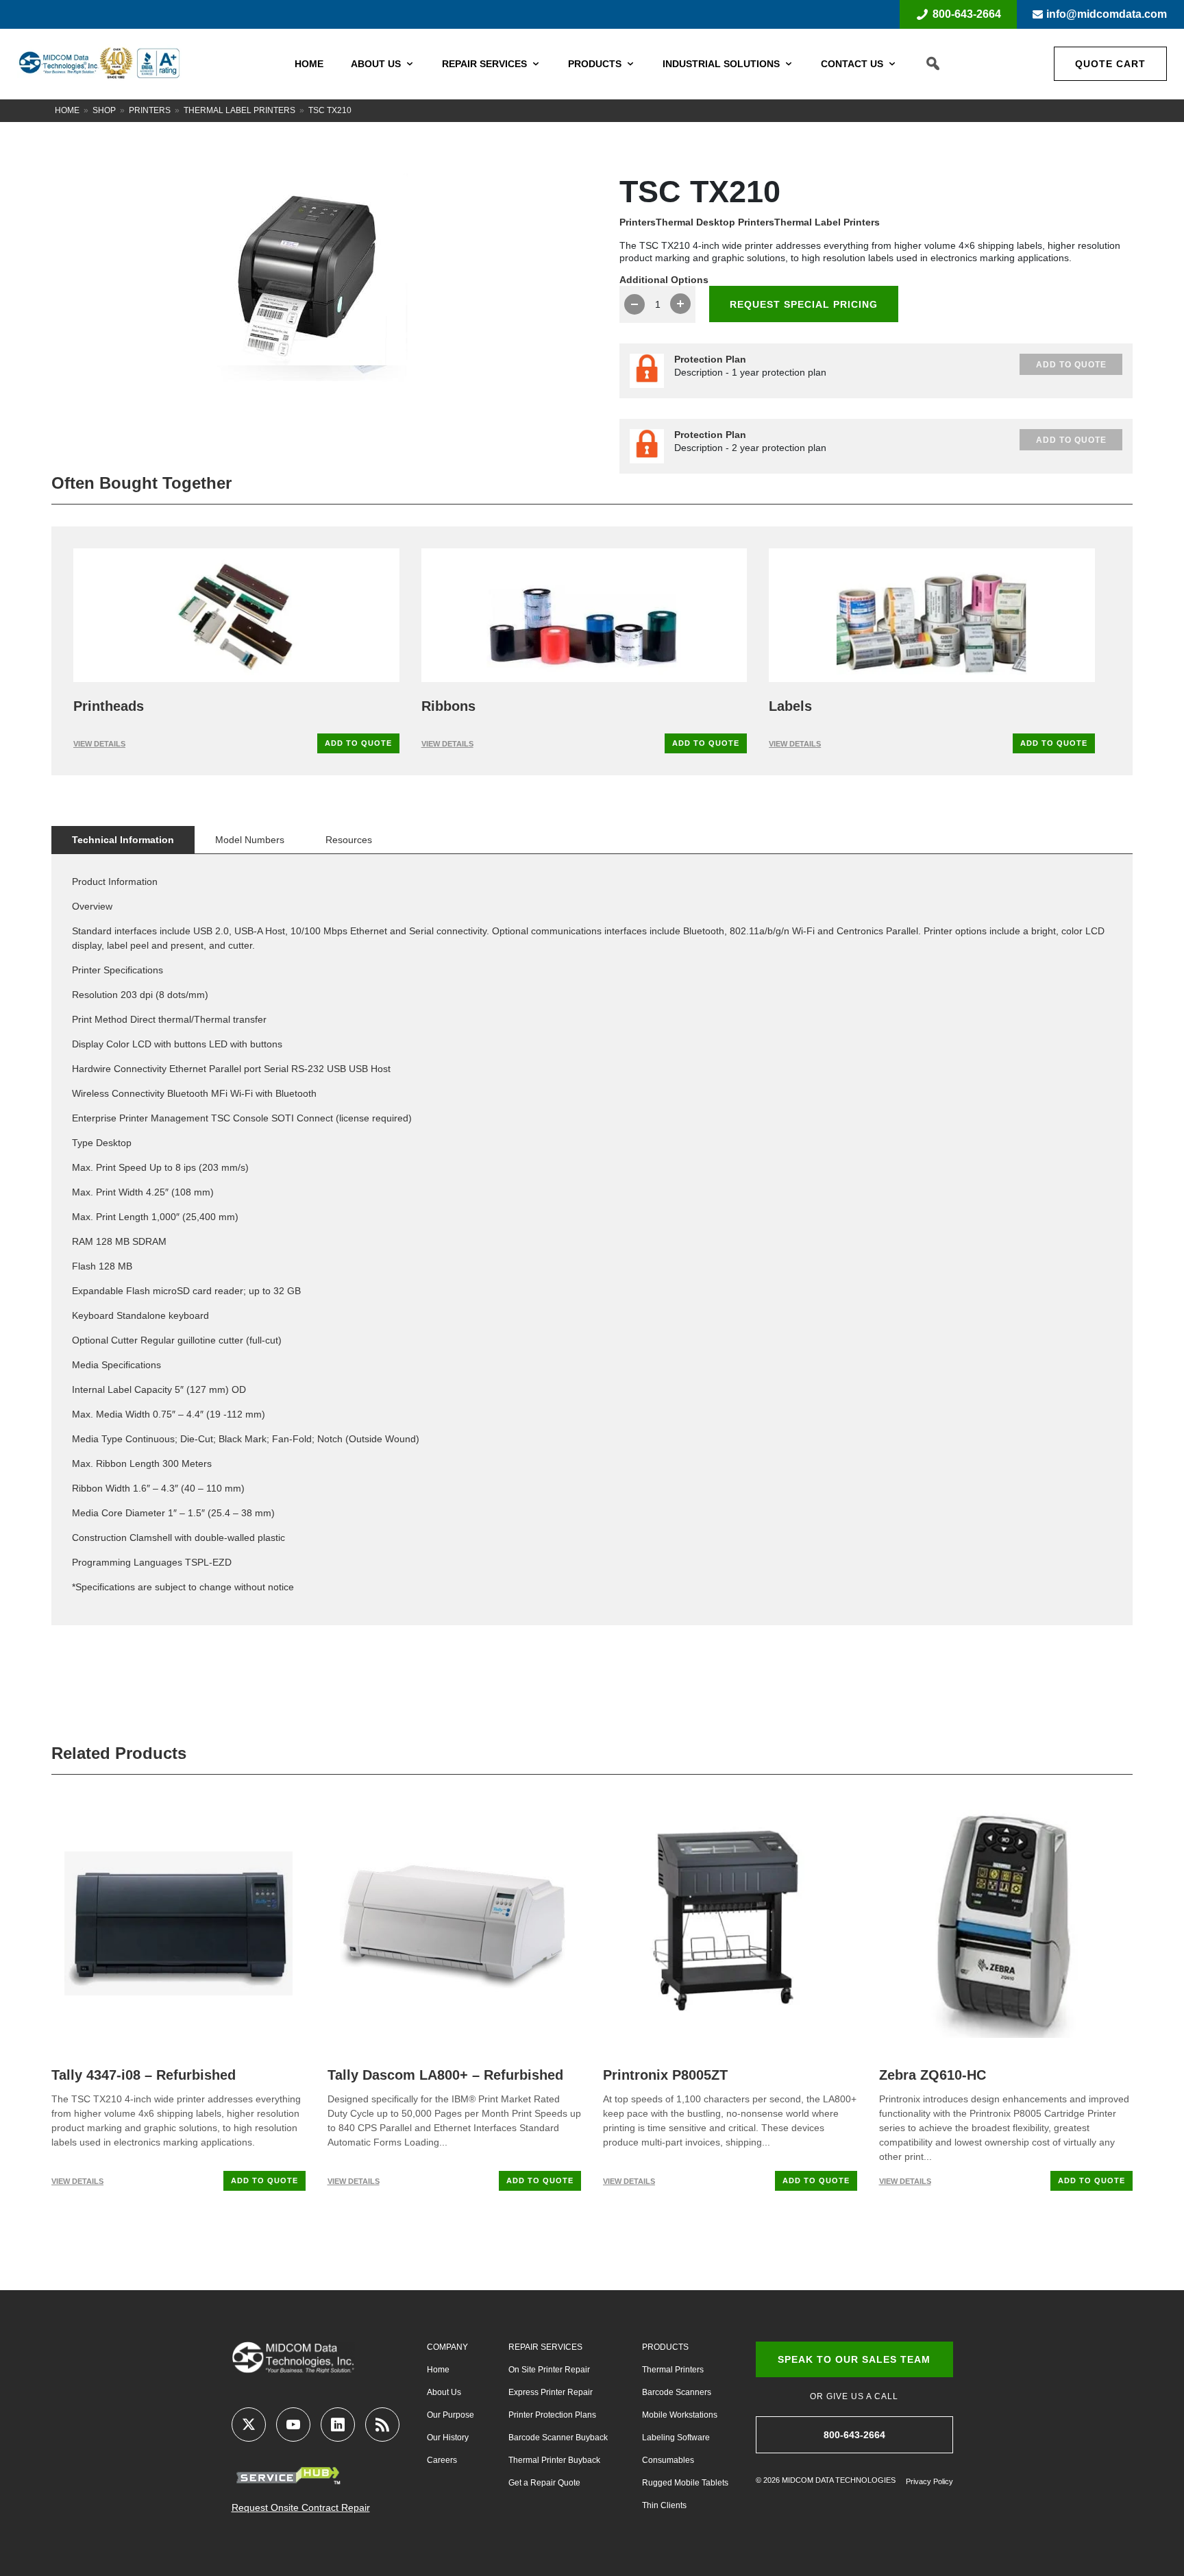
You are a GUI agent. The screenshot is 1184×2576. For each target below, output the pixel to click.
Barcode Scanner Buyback (558, 2438)
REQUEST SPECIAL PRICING (804, 304)
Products (595, 64)
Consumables (668, 2460)
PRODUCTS (665, 2347)
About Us (376, 64)
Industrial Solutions (721, 64)
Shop (104, 110)
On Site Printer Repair (549, 2370)
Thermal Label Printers (239, 110)
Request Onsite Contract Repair (301, 2507)
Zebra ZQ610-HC (933, 2075)
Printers (150, 110)
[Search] (933, 64)
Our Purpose (451, 2415)
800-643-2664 (967, 14)
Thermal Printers (673, 2370)
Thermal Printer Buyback (554, 2460)
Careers (442, 2460)
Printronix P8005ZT (665, 2075)
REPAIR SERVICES (545, 2347)
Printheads (109, 706)
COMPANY (447, 2347)
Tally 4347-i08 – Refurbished (144, 2075)
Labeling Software (676, 2438)
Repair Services (484, 64)
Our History (448, 2438)
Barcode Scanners (677, 2392)
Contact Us (852, 64)
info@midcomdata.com (1107, 14)
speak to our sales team (854, 2359)
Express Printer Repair (551, 2392)
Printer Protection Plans (552, 2415)
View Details (99, 744)
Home (309, 64)
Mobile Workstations (680, 2415)
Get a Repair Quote (544, 2483)
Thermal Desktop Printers (715, 222)
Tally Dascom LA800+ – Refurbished (445, 2075)
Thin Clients (664, 2505)
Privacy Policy (929, 2481)
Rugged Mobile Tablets (685, 2483)
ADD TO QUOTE (358, 743)
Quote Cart (1110, 64)
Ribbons (448, 706)
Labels (790, 706)
